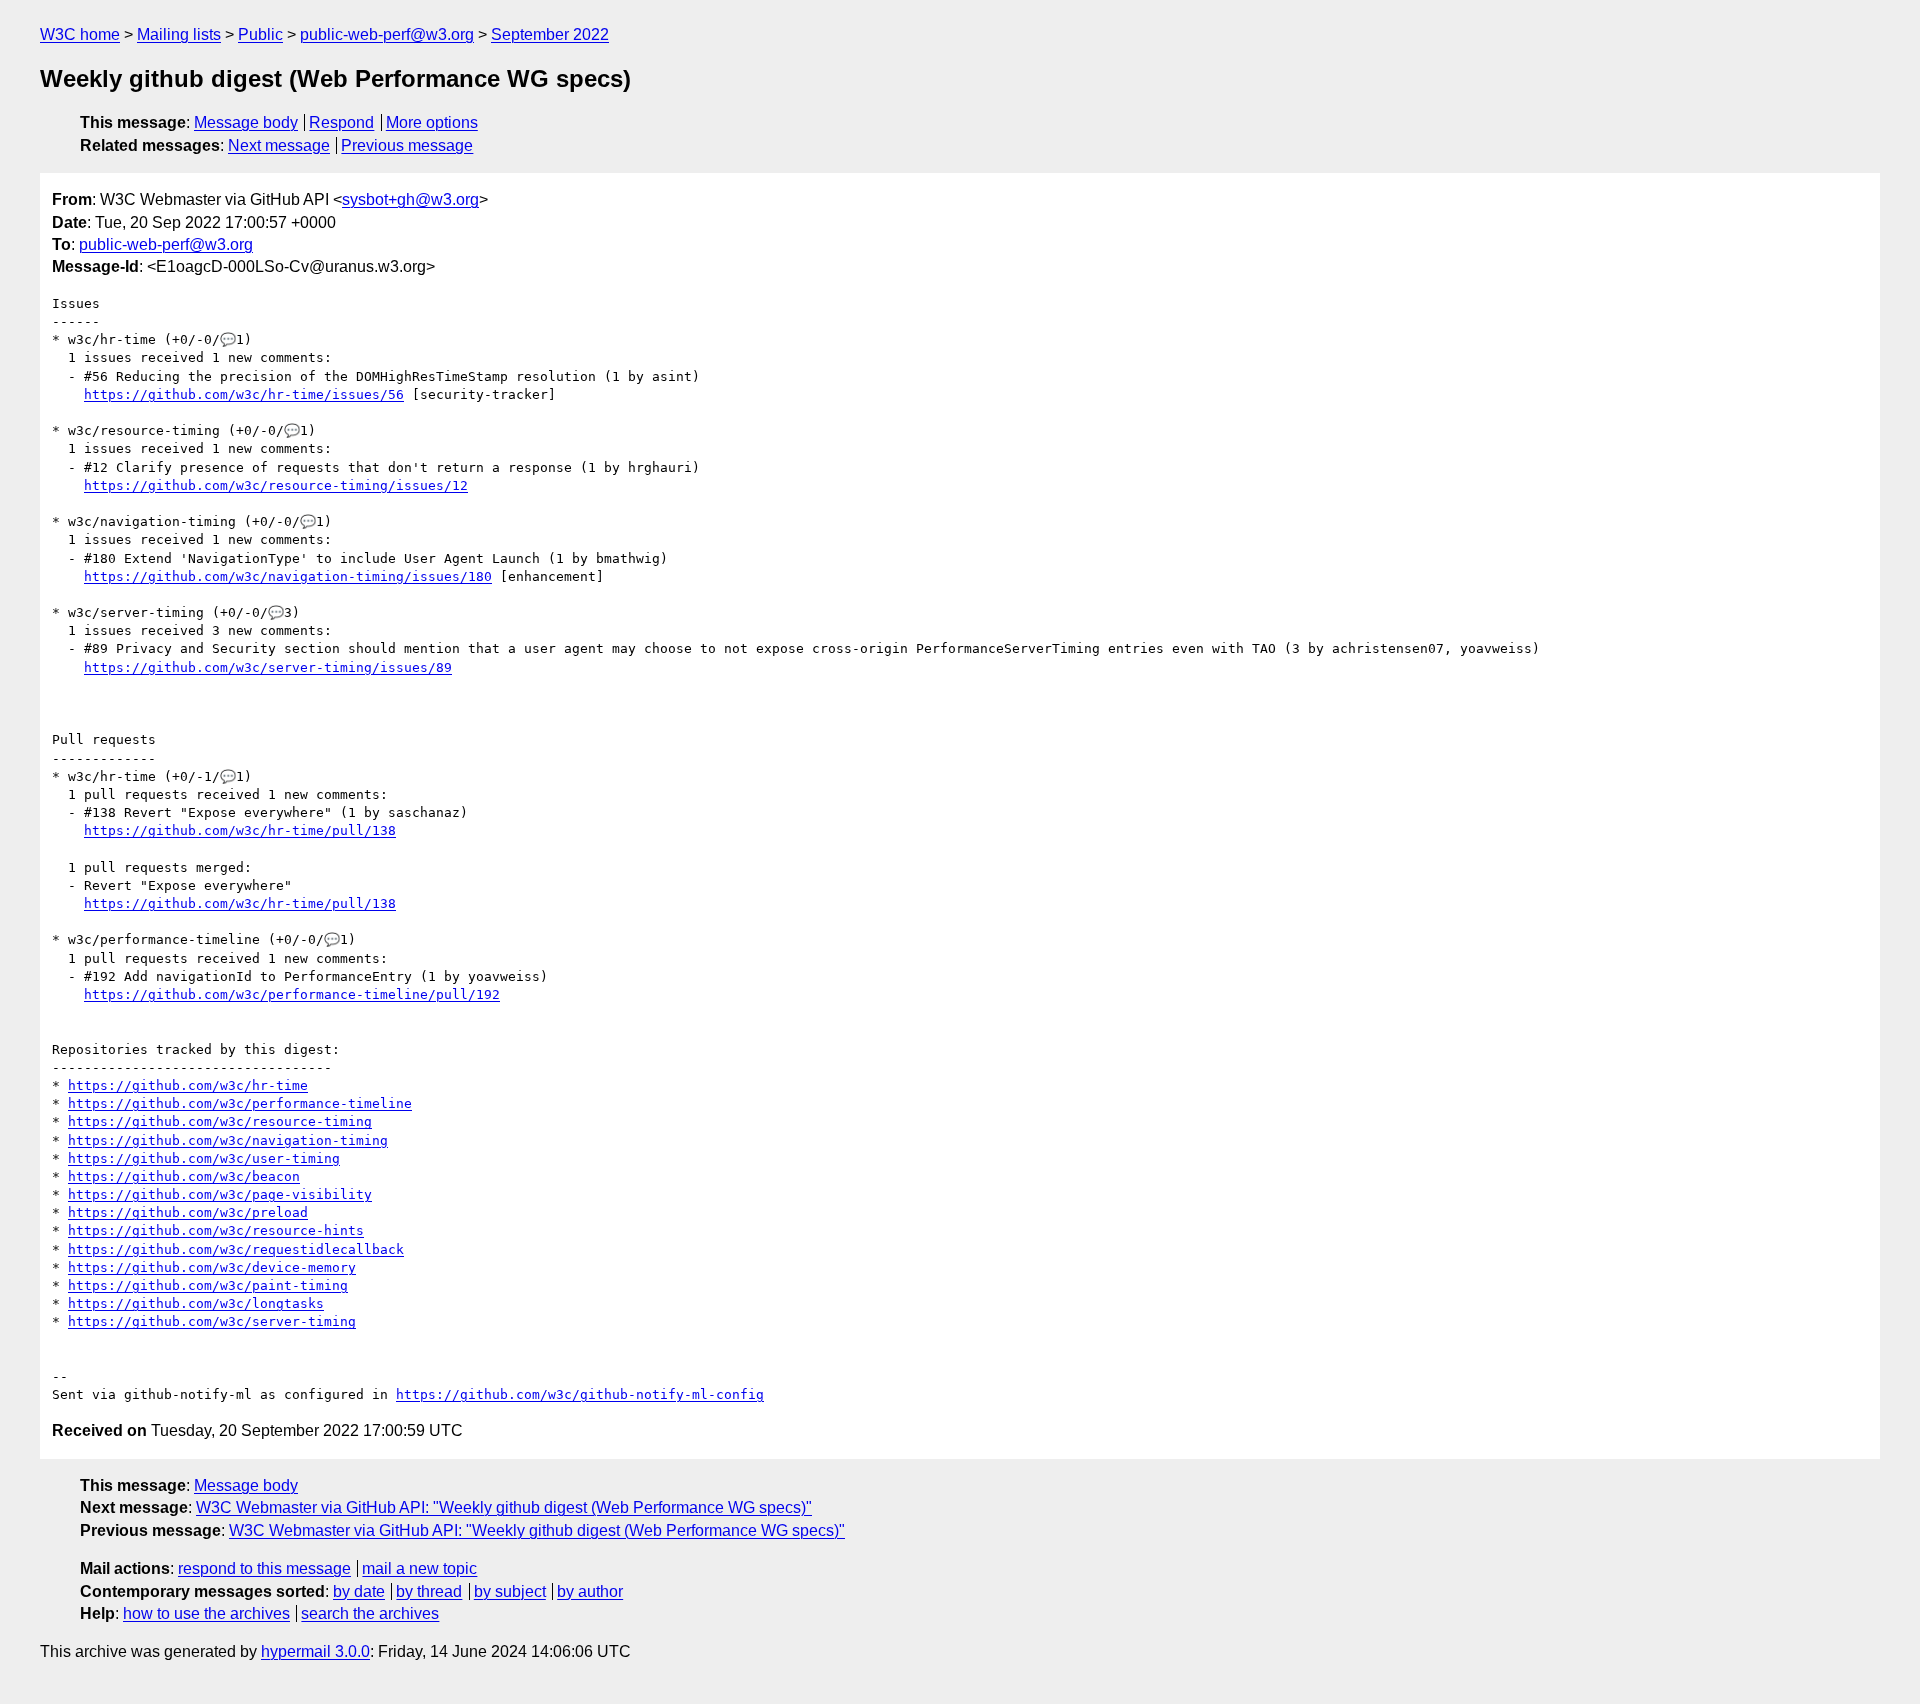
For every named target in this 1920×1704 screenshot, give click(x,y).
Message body (246, 122)
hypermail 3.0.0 (315, 1651)
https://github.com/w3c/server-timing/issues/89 (268, 667)
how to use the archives (206, 1613)
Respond (341, 122)
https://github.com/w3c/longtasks (196, 1303)
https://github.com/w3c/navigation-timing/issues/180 (288, 576)
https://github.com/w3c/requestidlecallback (236, 1249)
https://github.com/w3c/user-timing (204, 1158)
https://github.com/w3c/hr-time (188, 1085)
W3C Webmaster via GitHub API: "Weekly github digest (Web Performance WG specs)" (504, 1507)
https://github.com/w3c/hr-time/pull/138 (240, 830)
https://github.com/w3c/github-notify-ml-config (580, 1394)
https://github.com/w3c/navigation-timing (228, 1140)
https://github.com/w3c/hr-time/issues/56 (244, 394)
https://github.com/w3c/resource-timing (220, 1121)
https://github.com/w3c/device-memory (212, 1267)
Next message (279, 145)
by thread (429, 1591)
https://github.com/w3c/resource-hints (216, 1230)
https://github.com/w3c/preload (188, 1212)
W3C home (80, 34)
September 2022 (550, 34)
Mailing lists (179, 34)
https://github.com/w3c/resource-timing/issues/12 (276, 485)
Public (260, 34)
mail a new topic (419, 1568)
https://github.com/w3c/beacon (184, 1176)
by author (590, 1591)
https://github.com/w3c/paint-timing (208, 1285)
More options (432, 122)
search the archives (370, 1613)
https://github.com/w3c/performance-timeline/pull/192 (292, 994)
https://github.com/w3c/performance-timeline (240, 1103)
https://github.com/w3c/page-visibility (220, 1194)
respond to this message (264, 1568)
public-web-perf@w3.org (387, 34)
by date (359, 1591)
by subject (510, 1591)
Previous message (407, 145)
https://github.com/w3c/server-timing (212, 1321)
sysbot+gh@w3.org (410, 199)
